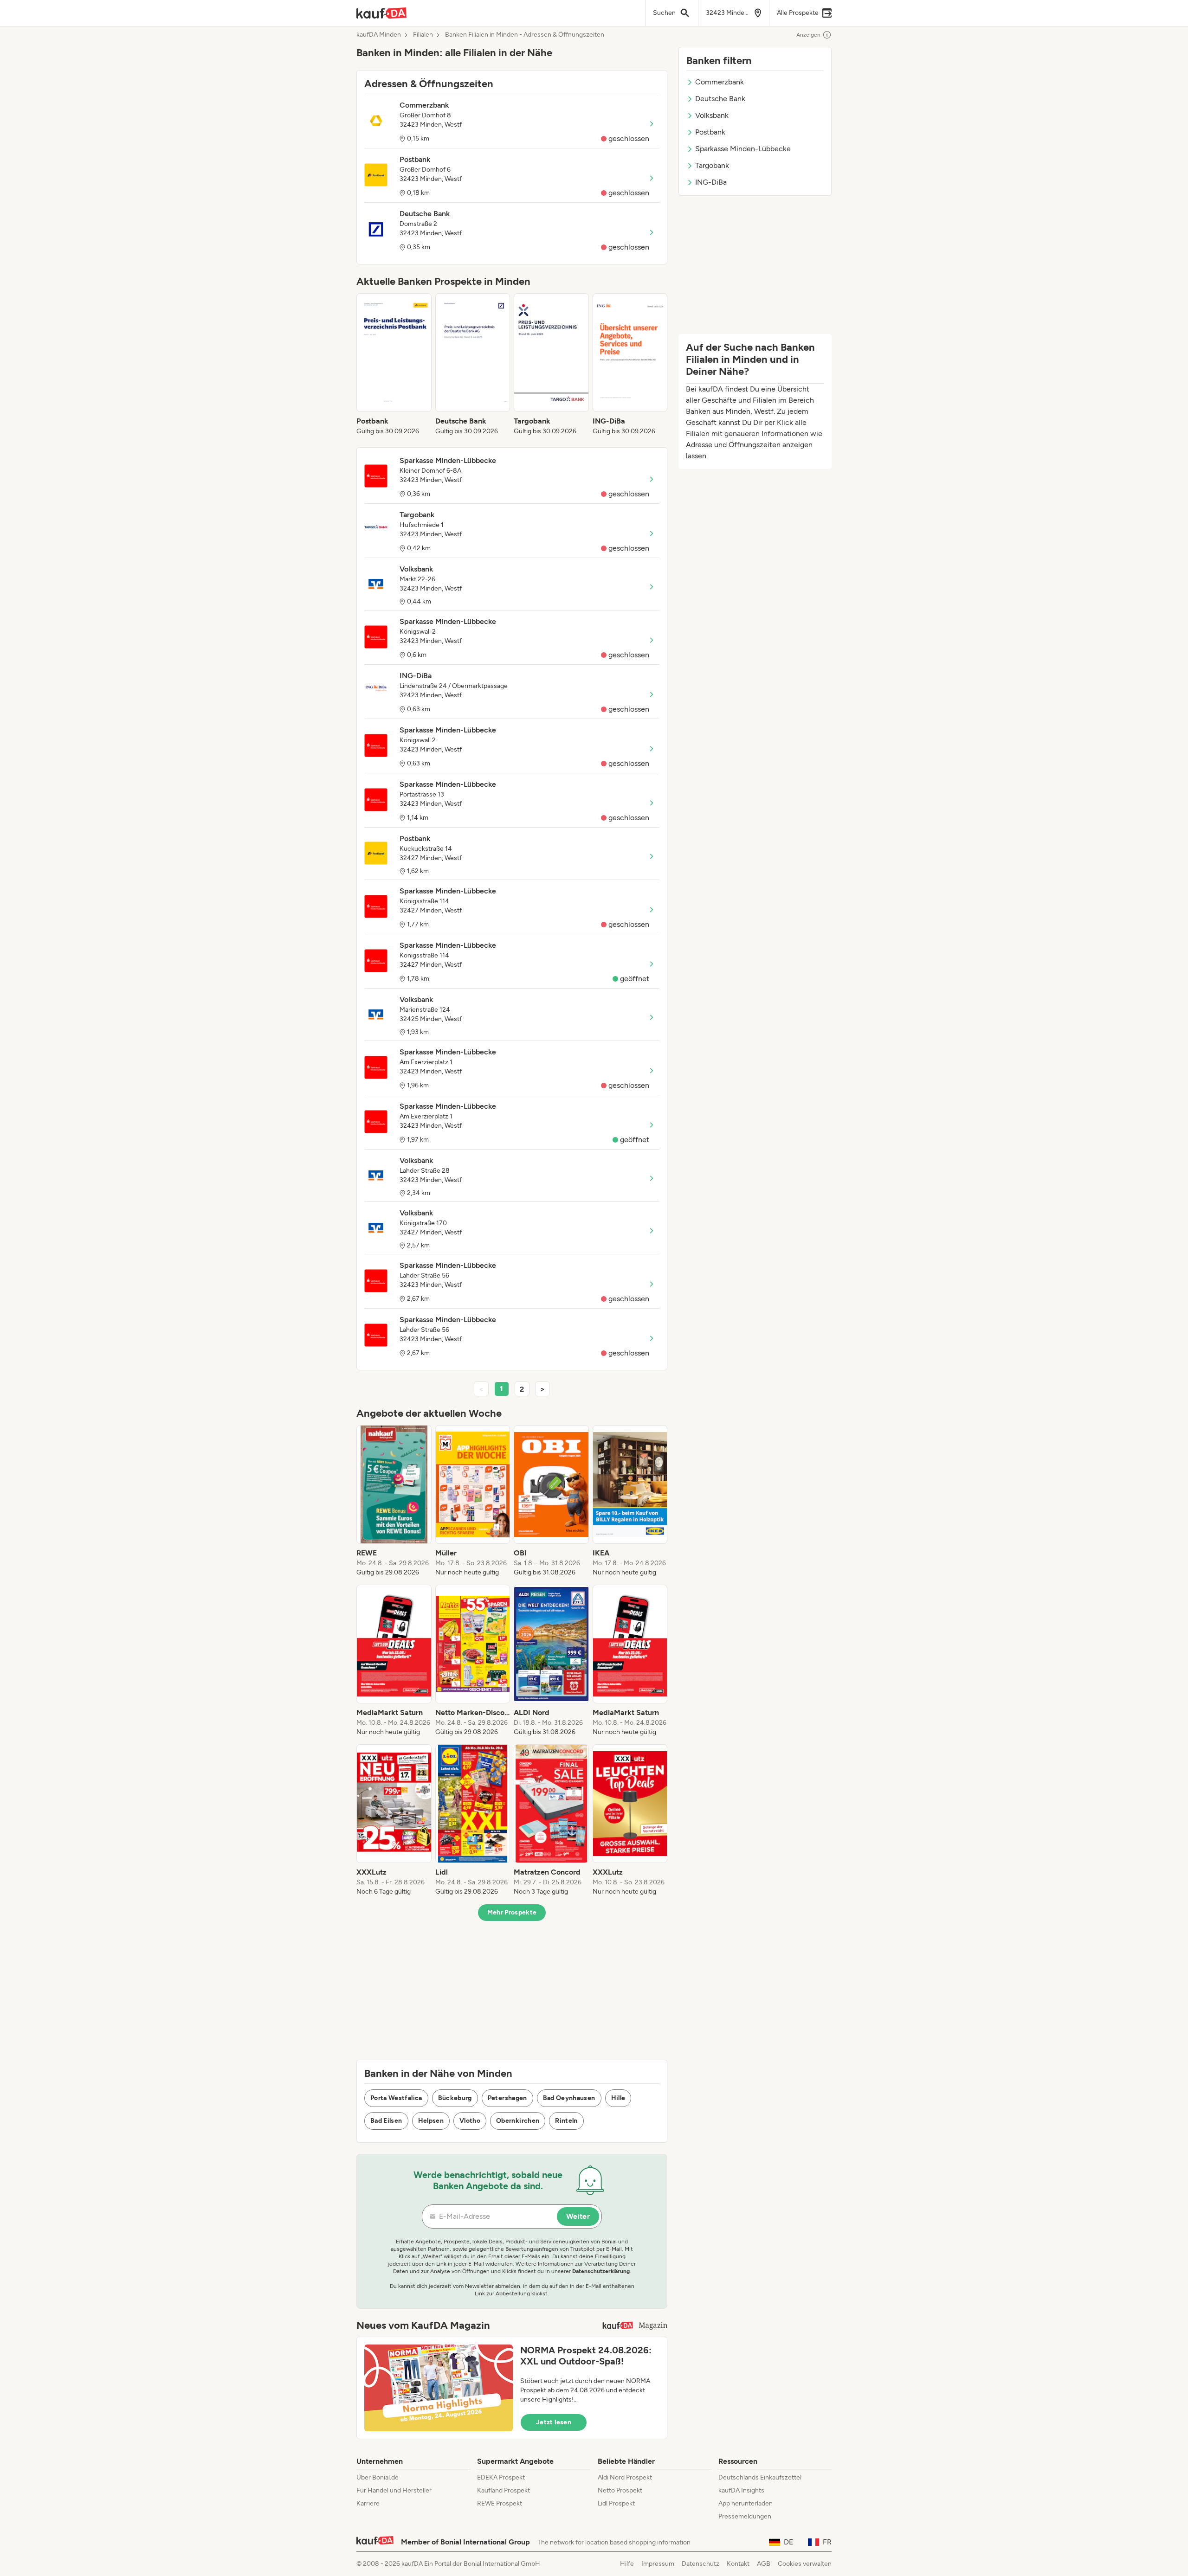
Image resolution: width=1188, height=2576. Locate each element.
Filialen (423, 35)
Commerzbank (720, 82)
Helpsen (431, 2121)
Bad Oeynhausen (569, 2098)
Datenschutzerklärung (601, 2271)
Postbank (710, 132)
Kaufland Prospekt (504, 2490)
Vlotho (470, 2121)
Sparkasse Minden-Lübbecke (743, 149)
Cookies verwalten (805, 2564)
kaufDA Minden (379, 35)
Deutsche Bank (720, 99)
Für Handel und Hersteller (394, 2490)
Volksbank (712, 115)
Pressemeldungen (745, 2516)
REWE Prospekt (500, 2503)
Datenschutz (701, 2564)
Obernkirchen (518, 2121)
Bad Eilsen (386, 2121)
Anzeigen (808, 35)
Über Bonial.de (378, 2477)
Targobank (712, 165)
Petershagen (507, 2098)
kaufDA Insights (741, 2490)
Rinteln (566, 2121)
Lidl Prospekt (616, 2503)
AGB (764, 2564)
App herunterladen (746, 2503)
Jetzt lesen (554, 2422)
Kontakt (738, 2564)
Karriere (368, 2503)
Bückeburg (455, 2098)
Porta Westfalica (396, 2098)
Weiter (578, 2216)
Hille (618, 2098)
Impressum (658, 2564)
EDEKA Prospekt (501, 2477)
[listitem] (394, 365)
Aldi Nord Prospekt (625, 2477)
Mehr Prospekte (512, 1912)
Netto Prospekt (620, 2490)
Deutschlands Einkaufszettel (760, 2477)
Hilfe (627, 2564)
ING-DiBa (711, 182)
